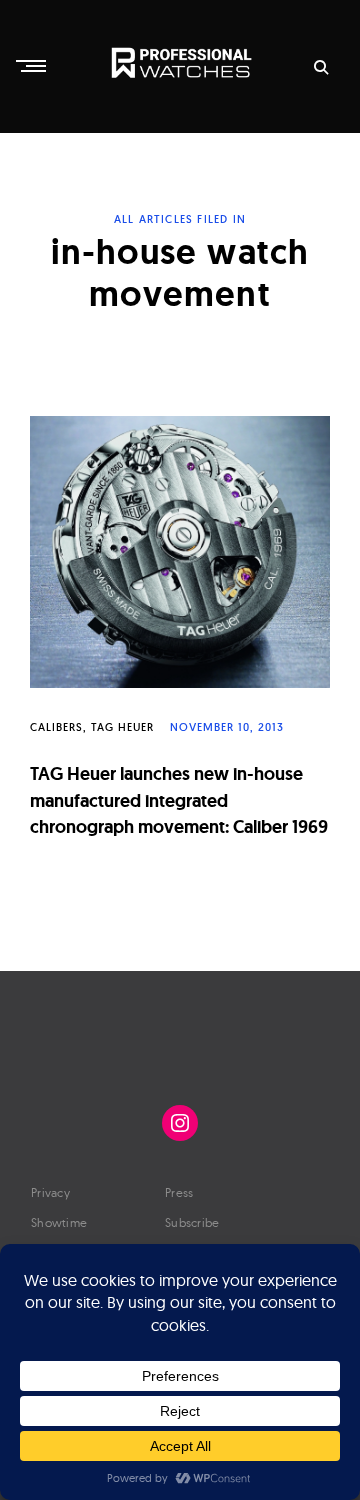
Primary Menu (33, 66)
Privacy (50, 1192)
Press (179, 1192)
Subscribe (192, 1222)
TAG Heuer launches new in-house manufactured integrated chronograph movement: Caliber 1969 (179, 800)
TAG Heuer (122, 727)
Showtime (59, 1222)
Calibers (56, 727)
